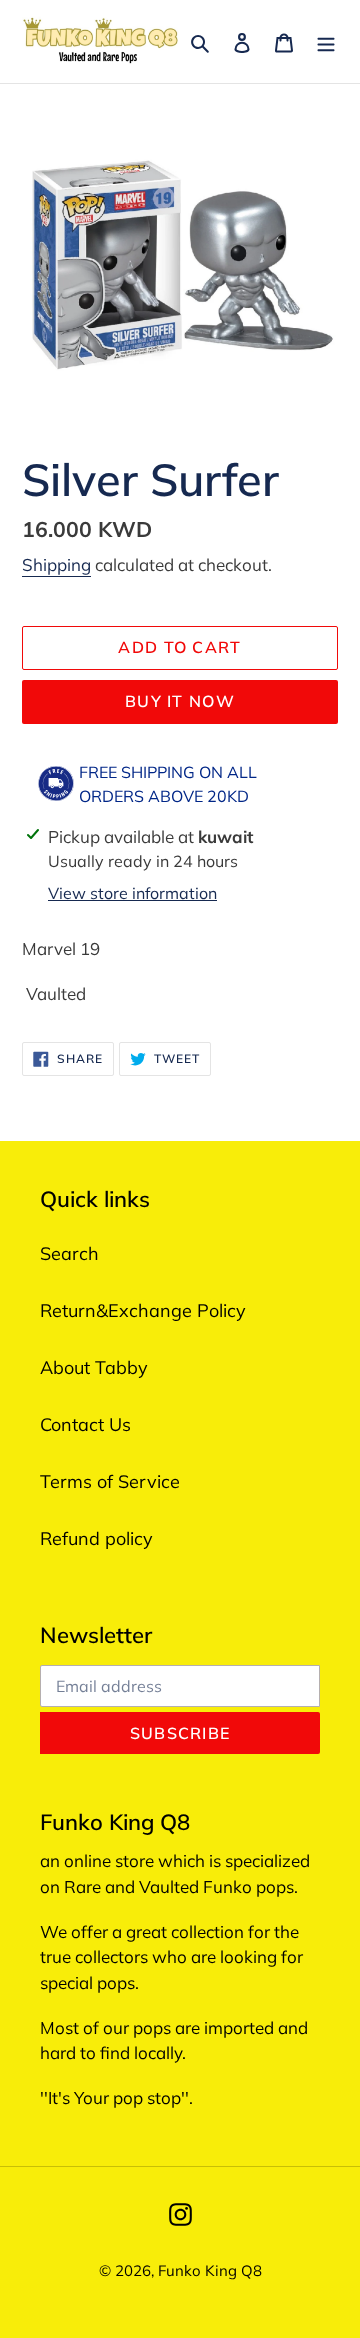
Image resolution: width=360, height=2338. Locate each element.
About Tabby (94, 1367)
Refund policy (96, 1538)
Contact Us (85, 1424)
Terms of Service (110, 1481)
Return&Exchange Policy (143, 1310)
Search (69, 1253)
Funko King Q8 (210, 2270)
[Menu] (326, 41)
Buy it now (180, 701)
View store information (132, 893)
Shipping (56, 564)
